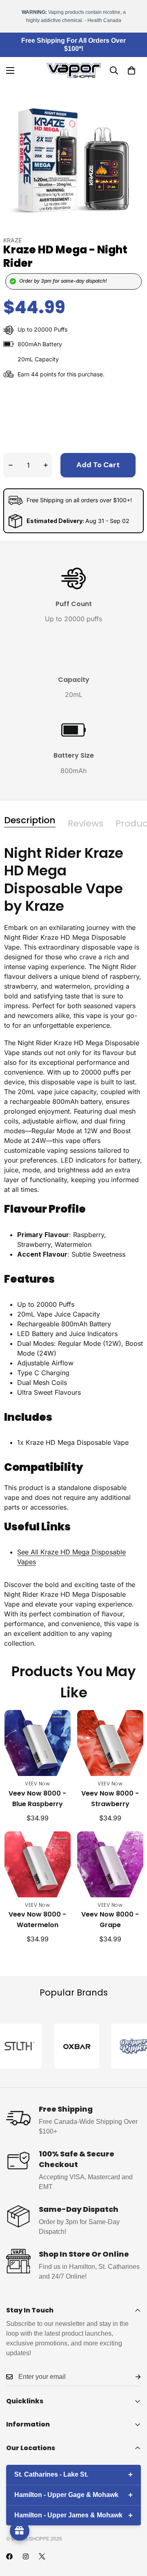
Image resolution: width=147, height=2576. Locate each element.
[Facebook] (9, 2556)
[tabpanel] (73, 1246)
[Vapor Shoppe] (74, 70)
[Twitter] (42, 2556)
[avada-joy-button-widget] (20, 2531)
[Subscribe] (131, 2377)
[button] (131, 70)
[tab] (30, 820)
